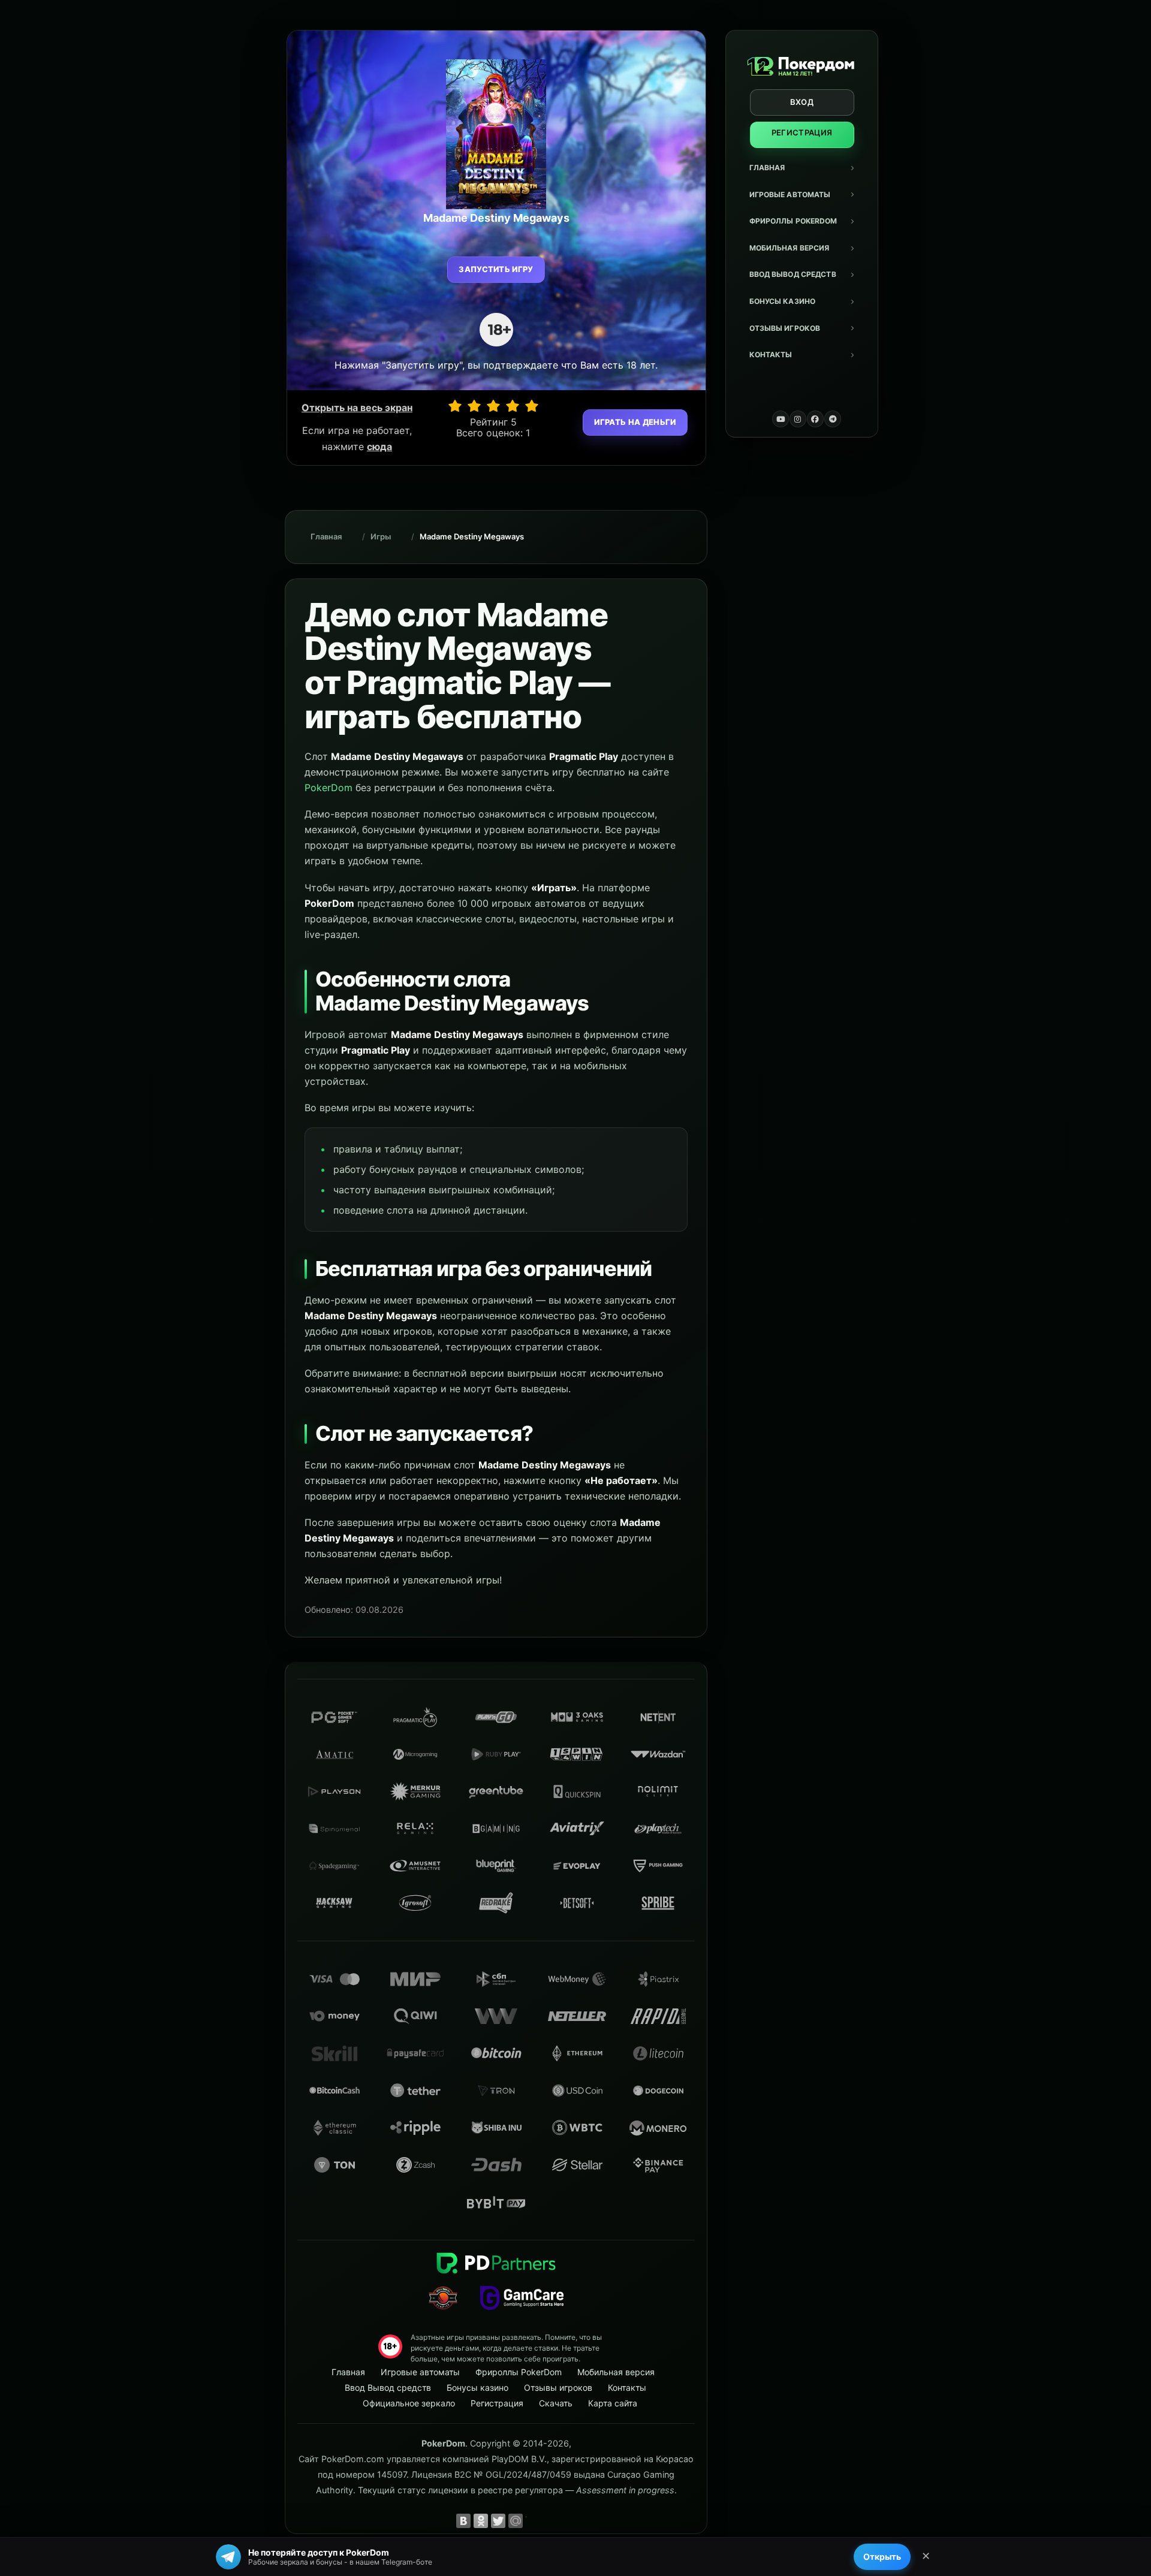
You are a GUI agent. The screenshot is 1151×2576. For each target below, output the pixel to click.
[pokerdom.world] (798, 419)
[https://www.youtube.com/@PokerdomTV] (781, 419)
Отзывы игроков (785, 328)
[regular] (493, 406)
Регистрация (802, 132)
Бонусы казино (783, 301)
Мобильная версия (790, 248)
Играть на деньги (635, 422)
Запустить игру (496, 269)
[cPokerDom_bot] (833, 419)
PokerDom (329, 788)
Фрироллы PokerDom (793, 221)
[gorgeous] (532, 406)
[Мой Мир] (516, 2521)
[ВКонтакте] (463, 2521)
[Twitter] (498, 2521)
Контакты (771, 355)
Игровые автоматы (790, 194)
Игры (381, 536)
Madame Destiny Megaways (472, 536)
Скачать (556, 2403)
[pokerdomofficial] (815, 419)
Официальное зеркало (409, 2403)
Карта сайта (613, 2403)
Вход (802, 102)
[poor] (474, 406)
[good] (513, 406)
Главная (767, 168)
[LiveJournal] (533, 2521)
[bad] (455, 406)
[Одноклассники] (481, 2521)
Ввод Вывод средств (793, 274)
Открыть (882, 2557)
